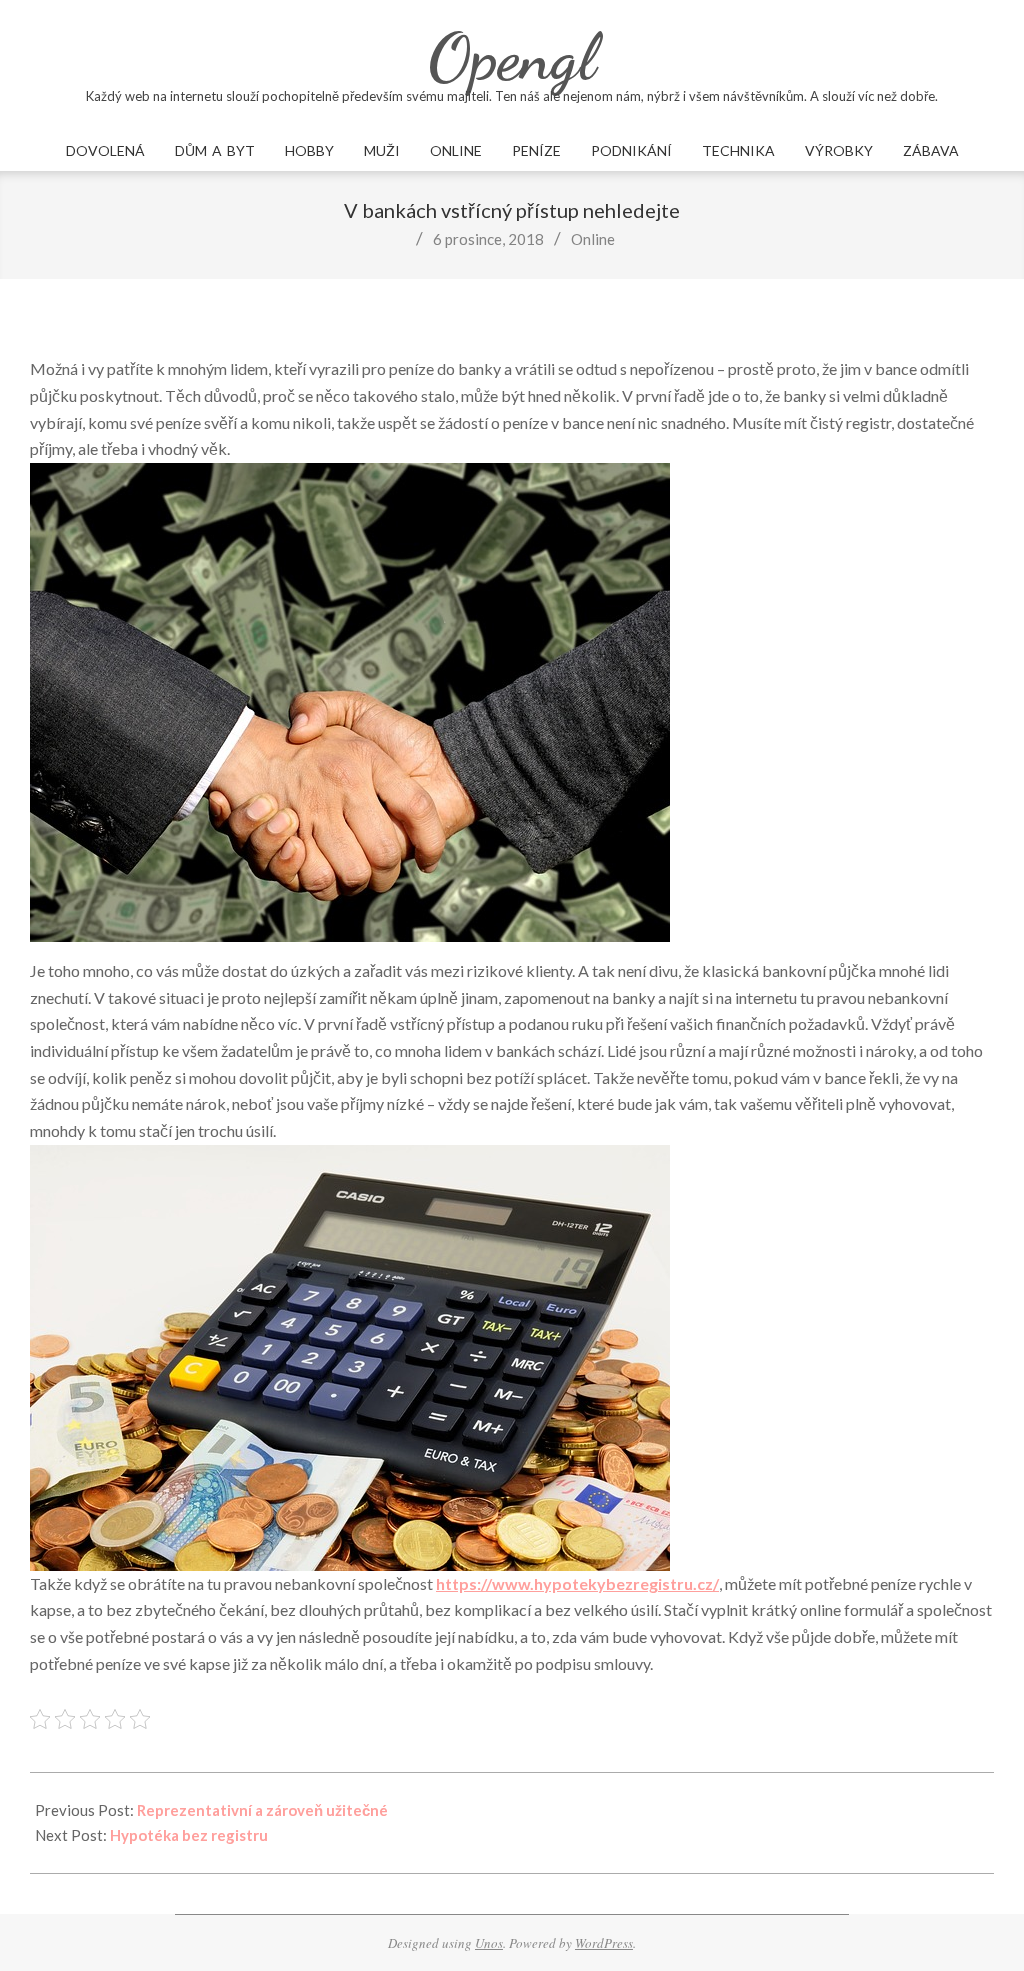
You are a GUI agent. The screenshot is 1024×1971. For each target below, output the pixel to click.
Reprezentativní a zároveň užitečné (262, 1810)
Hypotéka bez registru (189, 1835)
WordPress (604, 1943)
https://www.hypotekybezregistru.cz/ (577, 1583)
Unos (489, 1943)
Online (593, 239)
